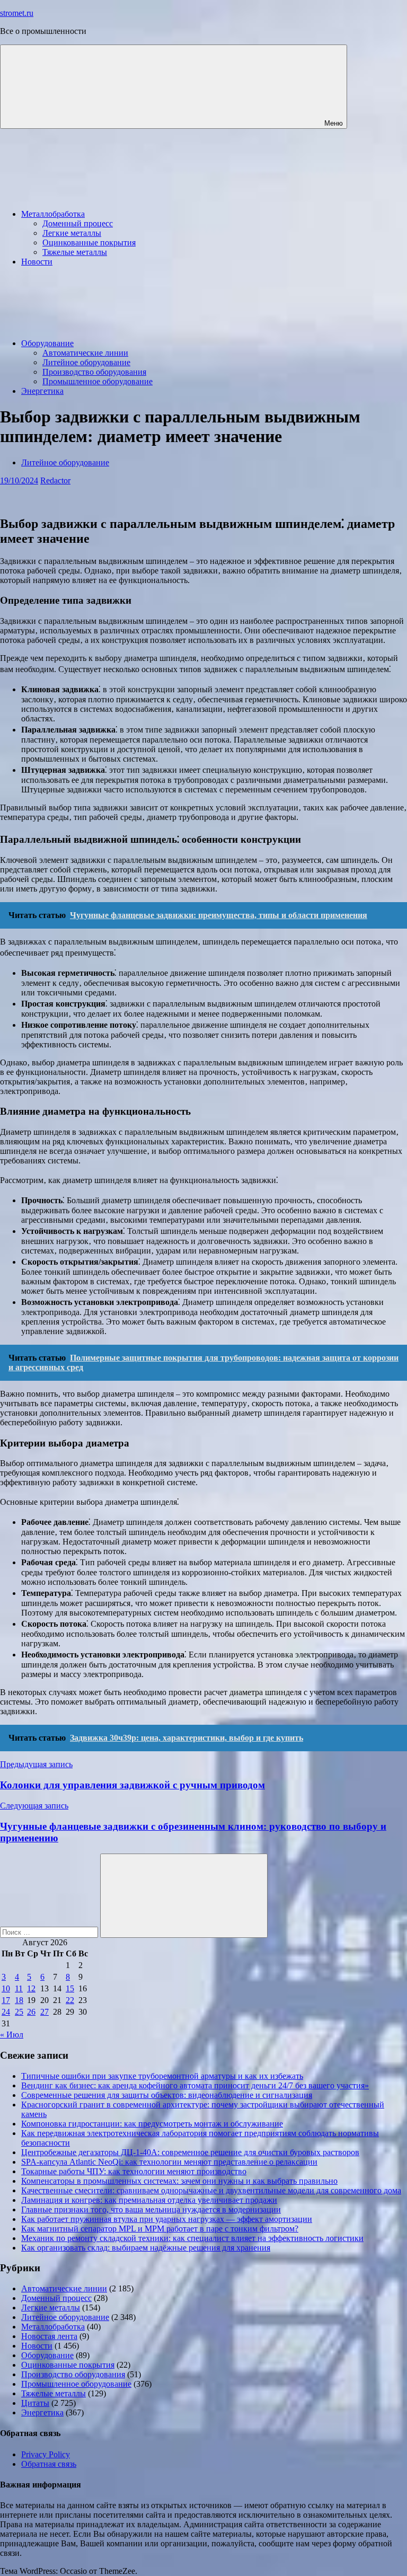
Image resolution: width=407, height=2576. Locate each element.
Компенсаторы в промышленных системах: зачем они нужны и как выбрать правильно (179, 2181)
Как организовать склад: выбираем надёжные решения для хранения (146, 2248)
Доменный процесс (78, 223)
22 (70, 2000)
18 (19, 2000)
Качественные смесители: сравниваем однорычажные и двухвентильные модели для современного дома (211, 2190)
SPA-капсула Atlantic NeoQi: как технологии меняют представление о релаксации (169, 2162)
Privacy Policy (46, 2454)
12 (31, 1988)
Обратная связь (49, 2464)
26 (31, 2012)
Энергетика (42, 391)
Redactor (55, 480)
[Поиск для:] (50, 1932)
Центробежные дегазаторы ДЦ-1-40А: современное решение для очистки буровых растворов (190, 2152)
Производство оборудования (94, 372)
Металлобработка (53, 214)
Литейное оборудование (86, 362)
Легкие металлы (72, 233)
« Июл (12, 2035)
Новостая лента (49, 2336)
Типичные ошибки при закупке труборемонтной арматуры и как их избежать (162, 2076)
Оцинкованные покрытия (89, 242)
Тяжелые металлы (75, 252)
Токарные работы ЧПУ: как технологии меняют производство (134, 2171)
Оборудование (47, 343)
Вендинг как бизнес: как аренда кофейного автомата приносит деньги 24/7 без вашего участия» (195, 2085)
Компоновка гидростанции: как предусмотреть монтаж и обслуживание (152, 2124)
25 (19, 2012)
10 (6, 1988)
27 (45, 2012)
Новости (37, 262)
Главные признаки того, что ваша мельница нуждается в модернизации (151, 2209)
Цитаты (35, 2403)
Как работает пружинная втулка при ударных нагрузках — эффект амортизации (167, 2219)
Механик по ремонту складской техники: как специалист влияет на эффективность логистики (192, 2238)
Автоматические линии (85, 353)
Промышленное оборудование (98, 381)
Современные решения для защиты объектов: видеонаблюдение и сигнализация (167, 2095)
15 (70, 1988)
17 (6, 2000)
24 (6, 2012)
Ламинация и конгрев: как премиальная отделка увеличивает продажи (149, 2200)
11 (19, 1988)
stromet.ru (17, 13)
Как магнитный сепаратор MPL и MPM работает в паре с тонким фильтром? (160, 2229)
